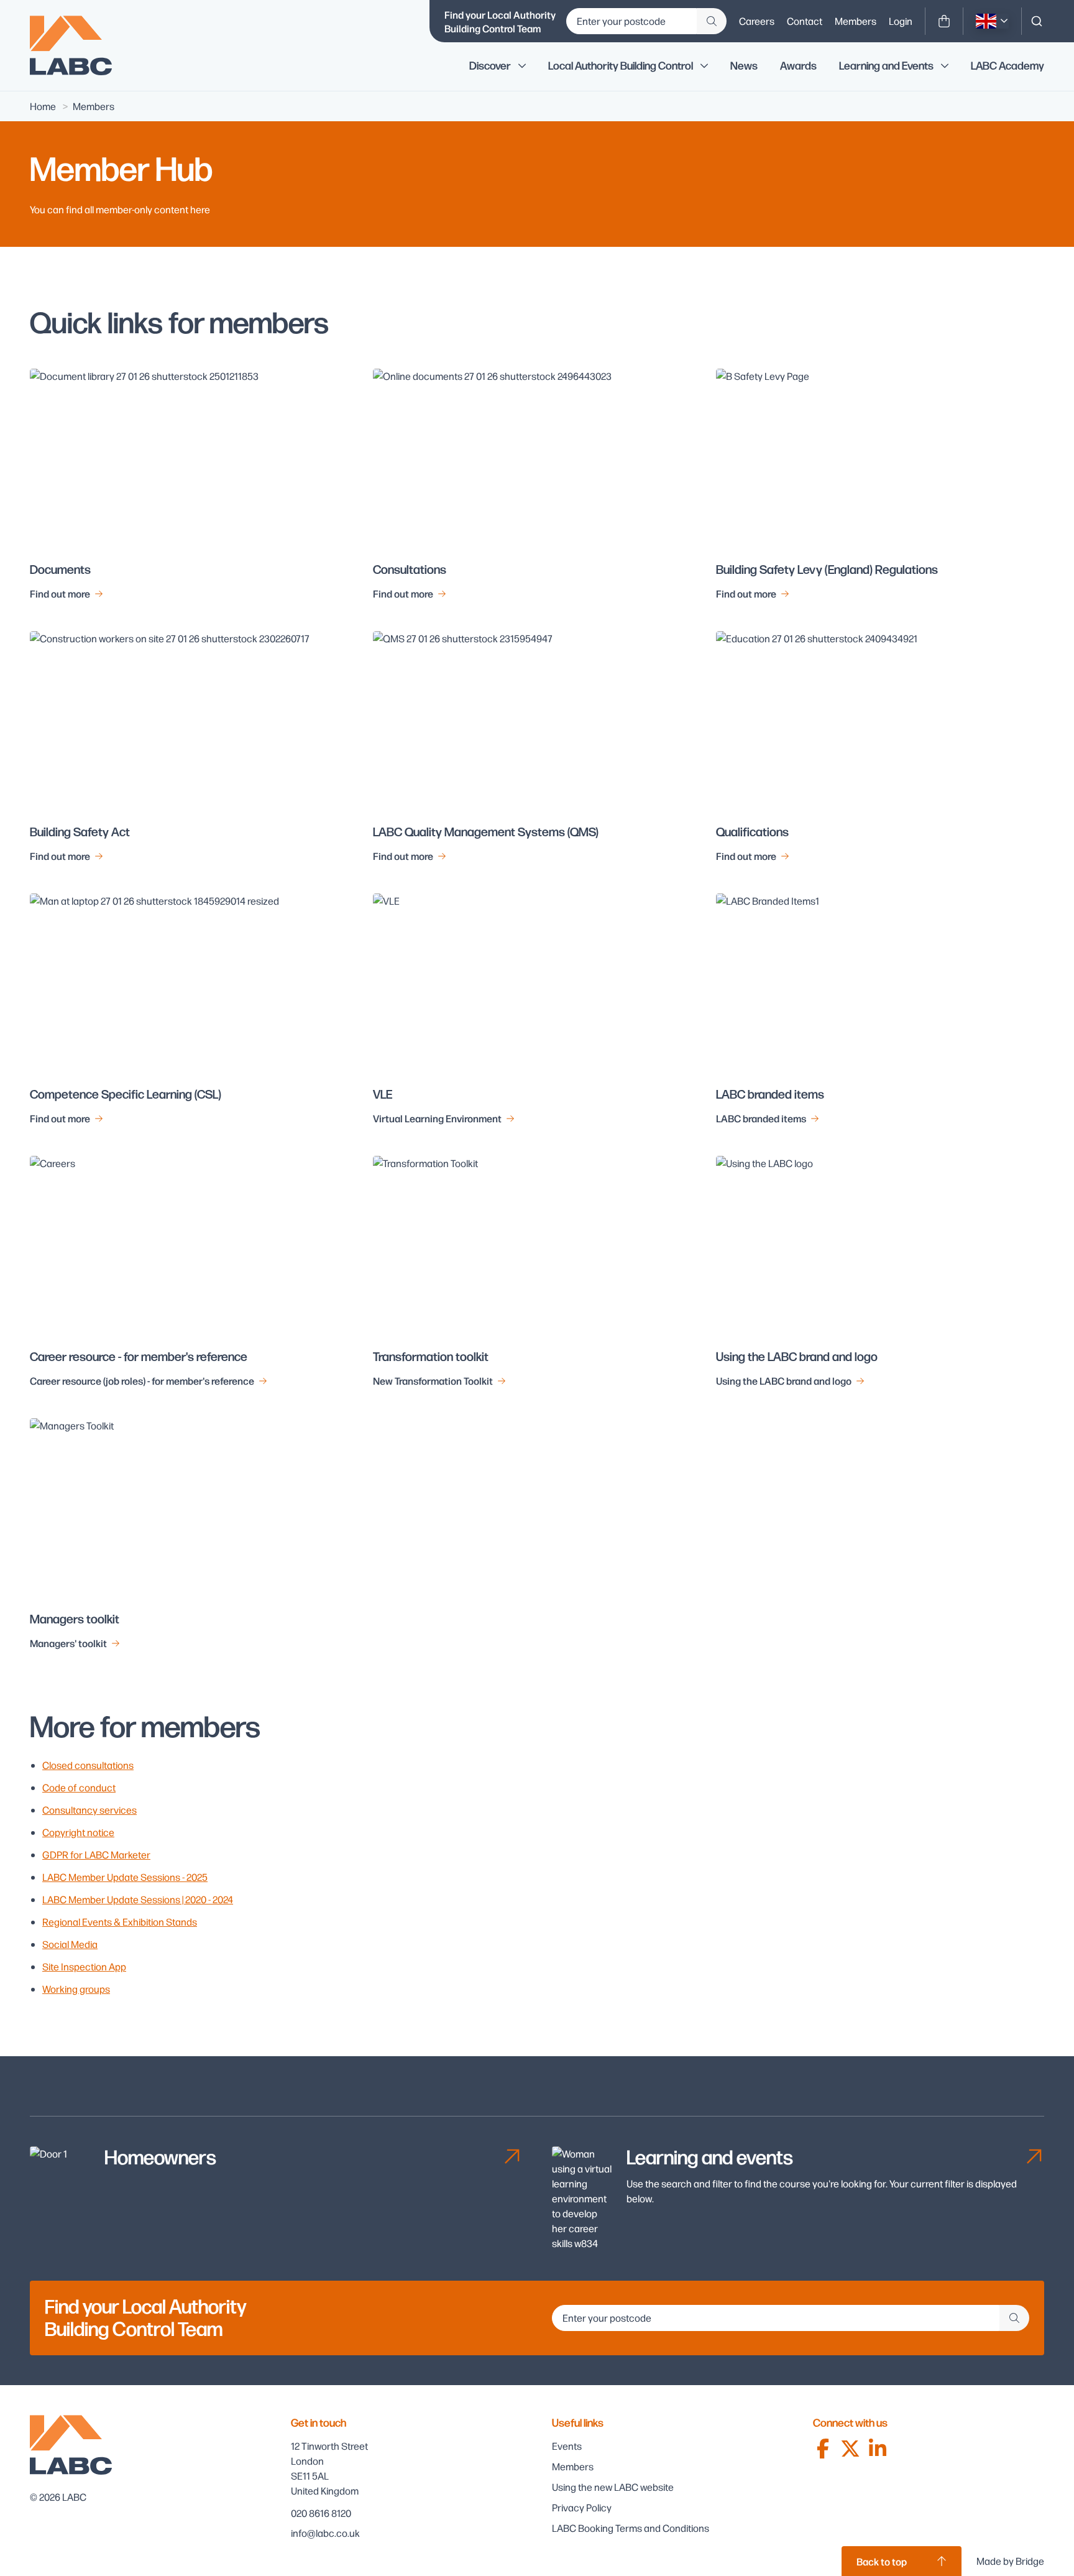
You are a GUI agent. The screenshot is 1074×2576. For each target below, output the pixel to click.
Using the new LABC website (613, 2487)
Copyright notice (78, 1832)
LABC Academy (1007, 66)
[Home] (80, 45)
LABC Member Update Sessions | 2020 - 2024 (138, 1899)
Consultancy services (89, 1810)
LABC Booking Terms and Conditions (631, 2528)
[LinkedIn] (878, 2449)
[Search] (1037, 21)
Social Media (70, 1944)
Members (856, 21)
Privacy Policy (582, 2507)
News (744, 66)
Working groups (76, 1989)
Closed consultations (88, 1765)
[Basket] (944, 21)
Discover (490, 66)
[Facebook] (823, 2449)
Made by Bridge (1010, 2561)
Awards (798, 66)
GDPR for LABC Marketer (96, 1854)
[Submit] (712, 21)
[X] (850, 2449)
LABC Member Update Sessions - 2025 (125, 1877)
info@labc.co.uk (325, 2533)
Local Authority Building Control (621, 66)
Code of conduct (79, 1787)
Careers (757, 21)
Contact (805, 21)
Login (901, 21)
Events (567, 2446)
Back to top (882, 2561)
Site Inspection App (84, 1966)
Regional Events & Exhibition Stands (120, 1922)
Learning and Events (886, 66)
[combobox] (1037, 21)
